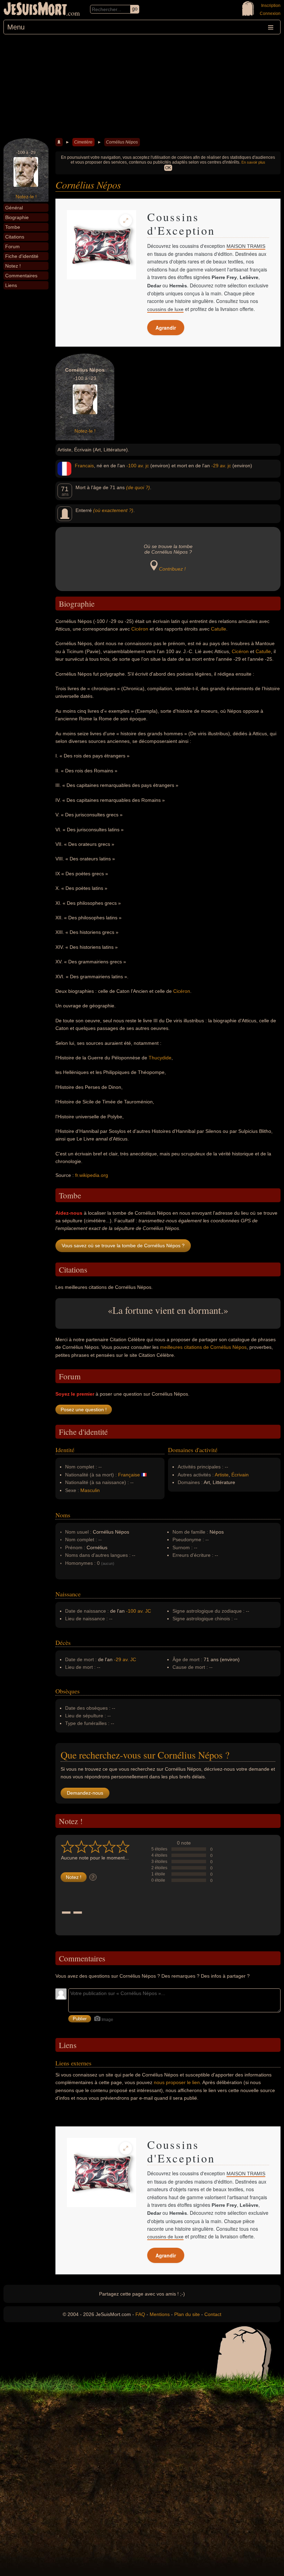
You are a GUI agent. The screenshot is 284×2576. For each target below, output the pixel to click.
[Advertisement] (142, 86)
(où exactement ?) (113, 510)
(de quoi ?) (138, 487)
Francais (84, 466)
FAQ (140, 2314)
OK (168, 168)
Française (129, 1475)
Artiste (222, 1475)
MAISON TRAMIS (246, 246)
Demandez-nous (85, 1793)
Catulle (219, 629)
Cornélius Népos (122, 142)
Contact (213, 2314)
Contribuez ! (172, 569)
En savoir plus (253, 162)
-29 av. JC (125, 1659)
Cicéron (140, 629)
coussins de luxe (165, 309)
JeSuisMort (35, 10)
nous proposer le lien (177, 2082)
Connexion (270, 14)
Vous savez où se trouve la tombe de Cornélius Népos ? (123, 1246)
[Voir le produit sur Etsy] (101, 245)
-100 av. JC (139, 1611)
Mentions (160, 2314)
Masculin (90, 1490)
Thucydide (160, 1058)
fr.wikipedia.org (92, 1175)
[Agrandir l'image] (126, 220)
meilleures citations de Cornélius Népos (203, 1347)
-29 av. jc (221, 466)
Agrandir (166, 328)
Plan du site (187, 2314)
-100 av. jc (138, 466)
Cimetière (83, 142)
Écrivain (240, 1475)
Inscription (271, 6)
